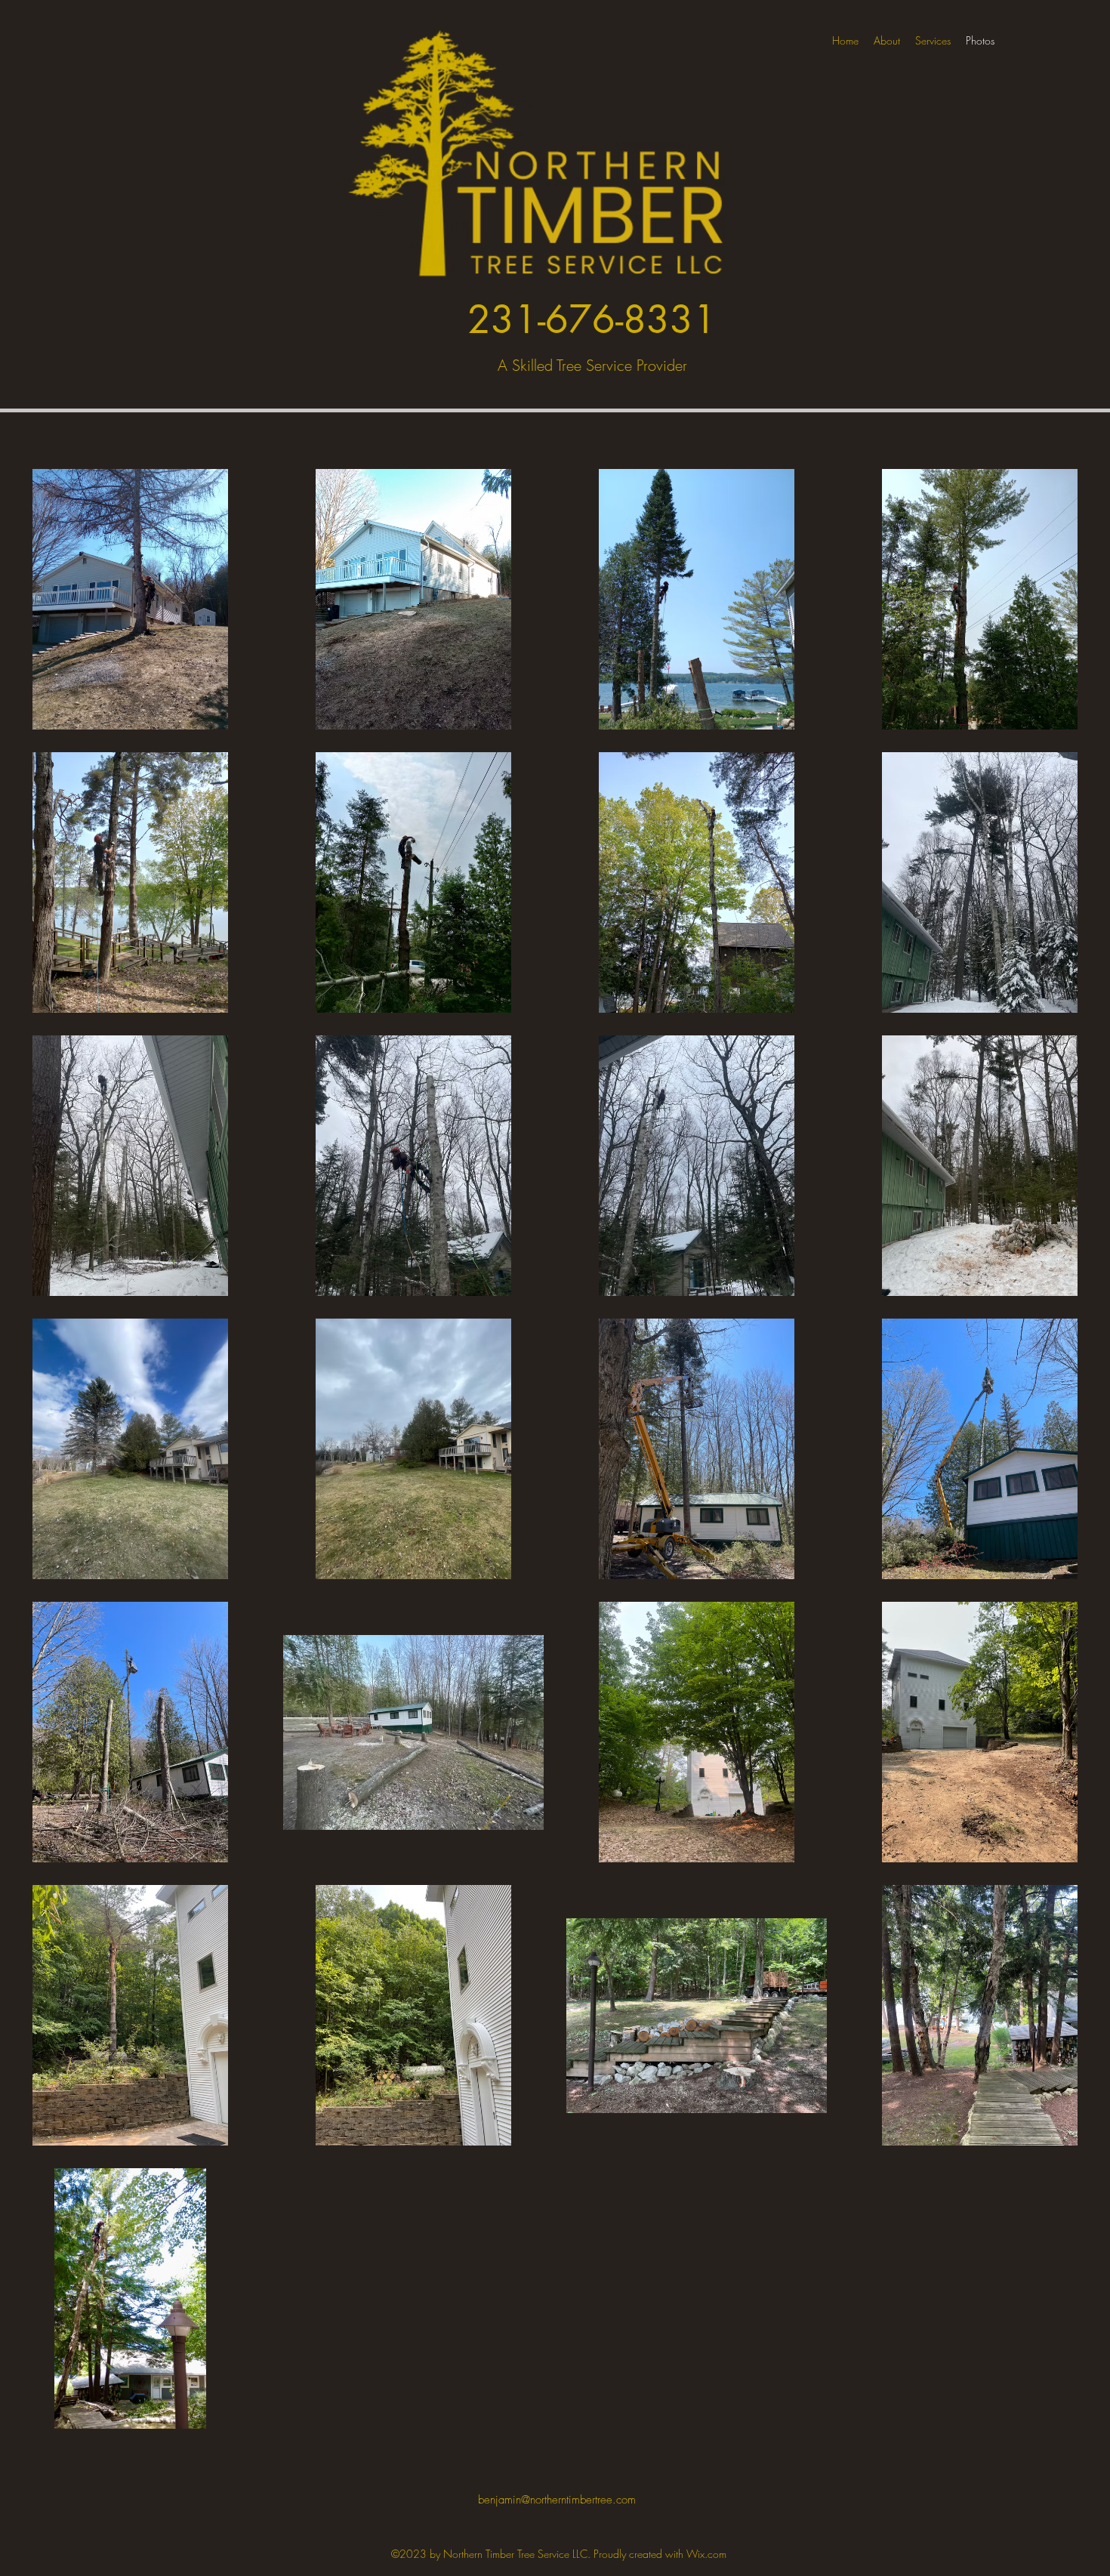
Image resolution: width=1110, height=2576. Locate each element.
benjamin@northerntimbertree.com (557, 2500)
